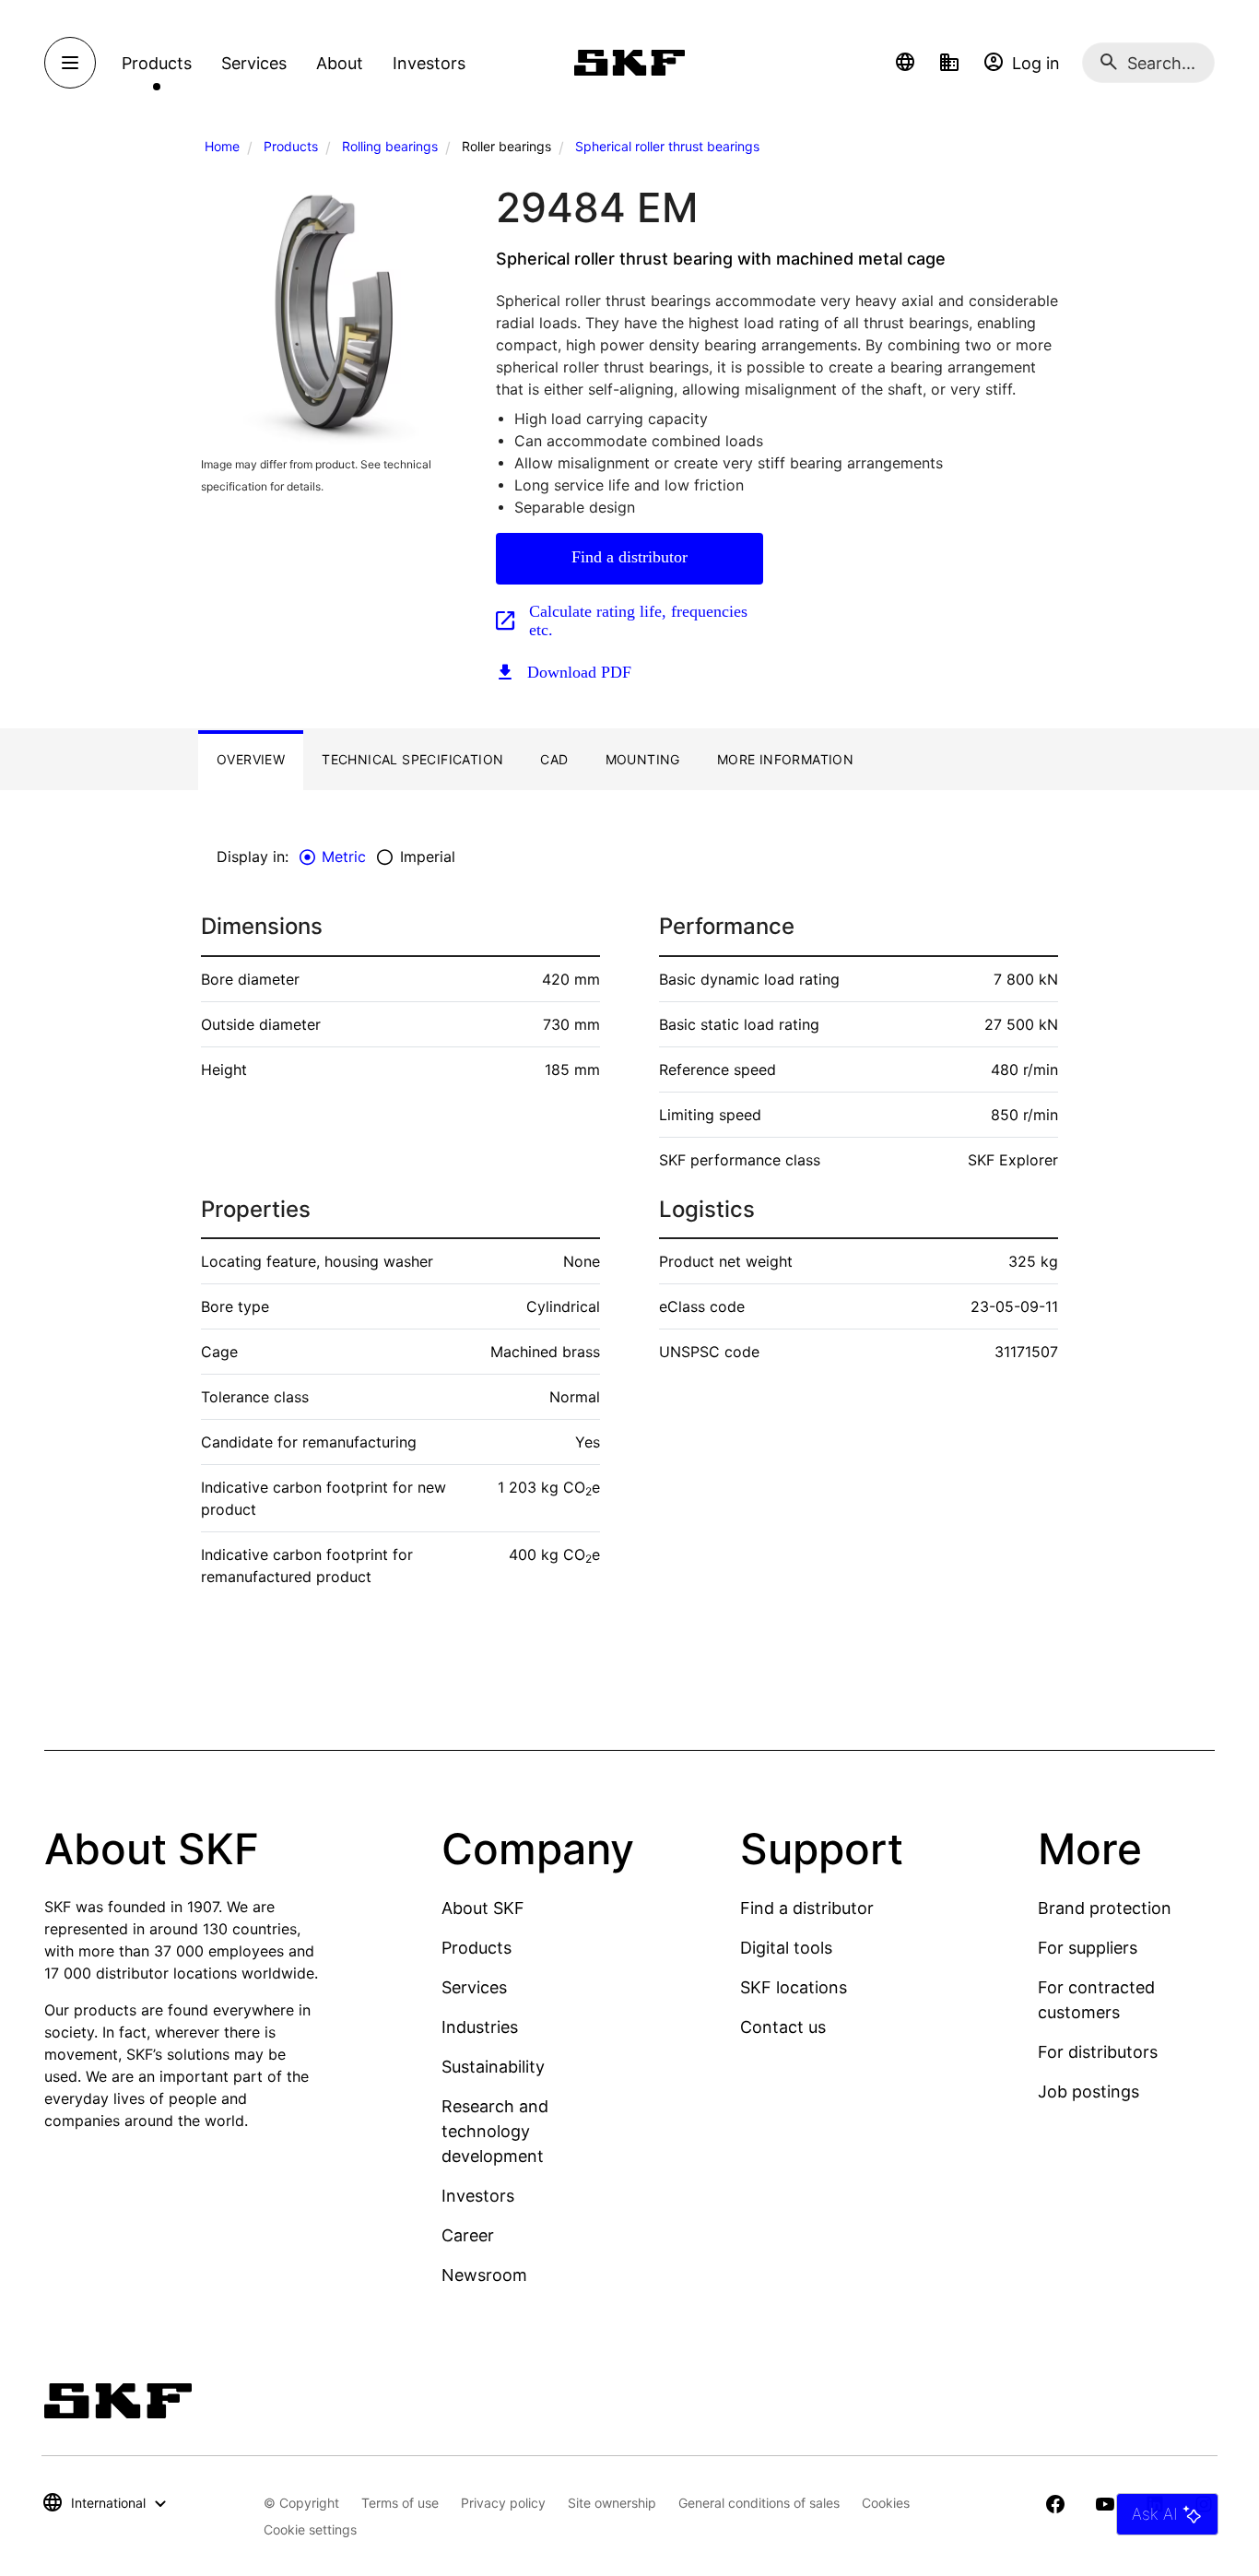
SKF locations (794, 1987)
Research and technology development (495, 2131)
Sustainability (493, 2067)
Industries (480, 2027)
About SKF (483, 1908)
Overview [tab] (251, 759)
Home (222, 146)
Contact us (783, 2027)
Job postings (1088, 2092)
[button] (905, 63)
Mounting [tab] (643, 759)
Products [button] (157, 63)
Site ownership (612, 2503)
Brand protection (1105, 1908)
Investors (478, 2196)
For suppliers (1088, 1948)
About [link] (340, 63)
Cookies (886, 2503)
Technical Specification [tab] (412, 759)
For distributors (1098, 2052)
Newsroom (484, 2275)
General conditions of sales (759, 2503)
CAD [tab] (554, 759)
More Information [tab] (785, 759)
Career (468, 2235)
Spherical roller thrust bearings (667, 146)
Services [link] (254, 63)
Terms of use (400, 2503)
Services (474, 1987)
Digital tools (786, 1948)
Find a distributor (629, 557)
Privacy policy (503, 2503)
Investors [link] (429, 63)
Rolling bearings (390, 146)
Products (291, 146)
